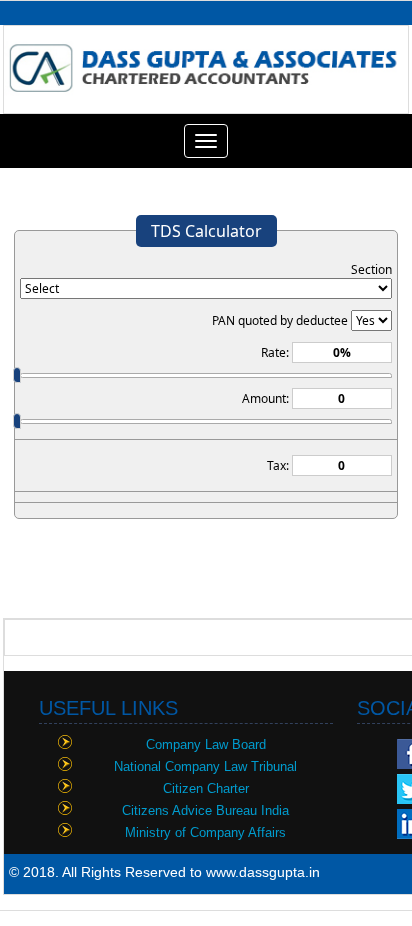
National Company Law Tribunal (205, 766)
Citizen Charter (206, 788)
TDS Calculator (206, 231)
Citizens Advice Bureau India (205, 810)
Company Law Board (206, 744)
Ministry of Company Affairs (205, 832)
